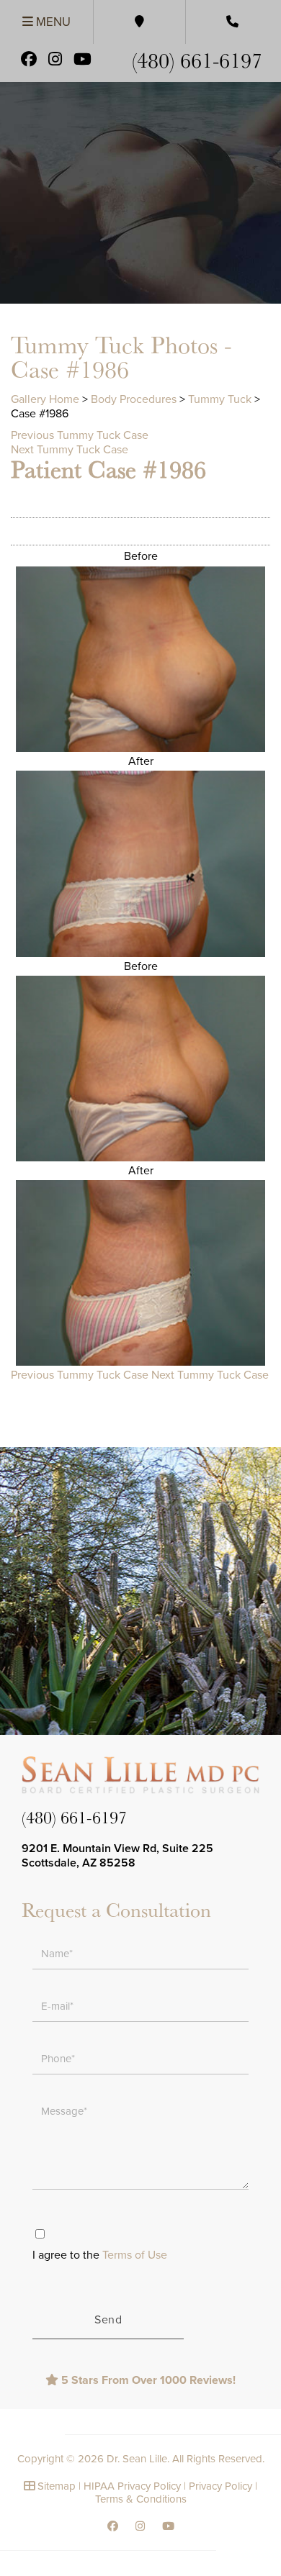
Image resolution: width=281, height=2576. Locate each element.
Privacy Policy (220, 2486)
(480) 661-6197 (197, 59)
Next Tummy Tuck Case (70, 450)
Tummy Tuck (220, 399)
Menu (52, 22)
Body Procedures (134, 399)
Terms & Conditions (141, 2499)
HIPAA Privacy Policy (132, 2486)
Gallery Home (45, 399)
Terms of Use (135, 2255)
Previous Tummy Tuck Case (80, 435)
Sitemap (57, 2486)
